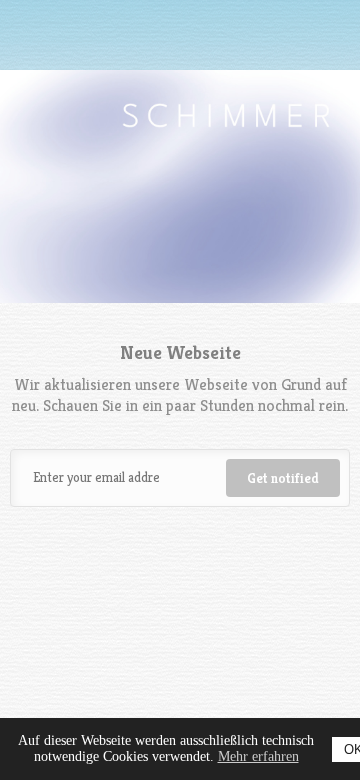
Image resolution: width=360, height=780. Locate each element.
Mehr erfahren (258, 756)
